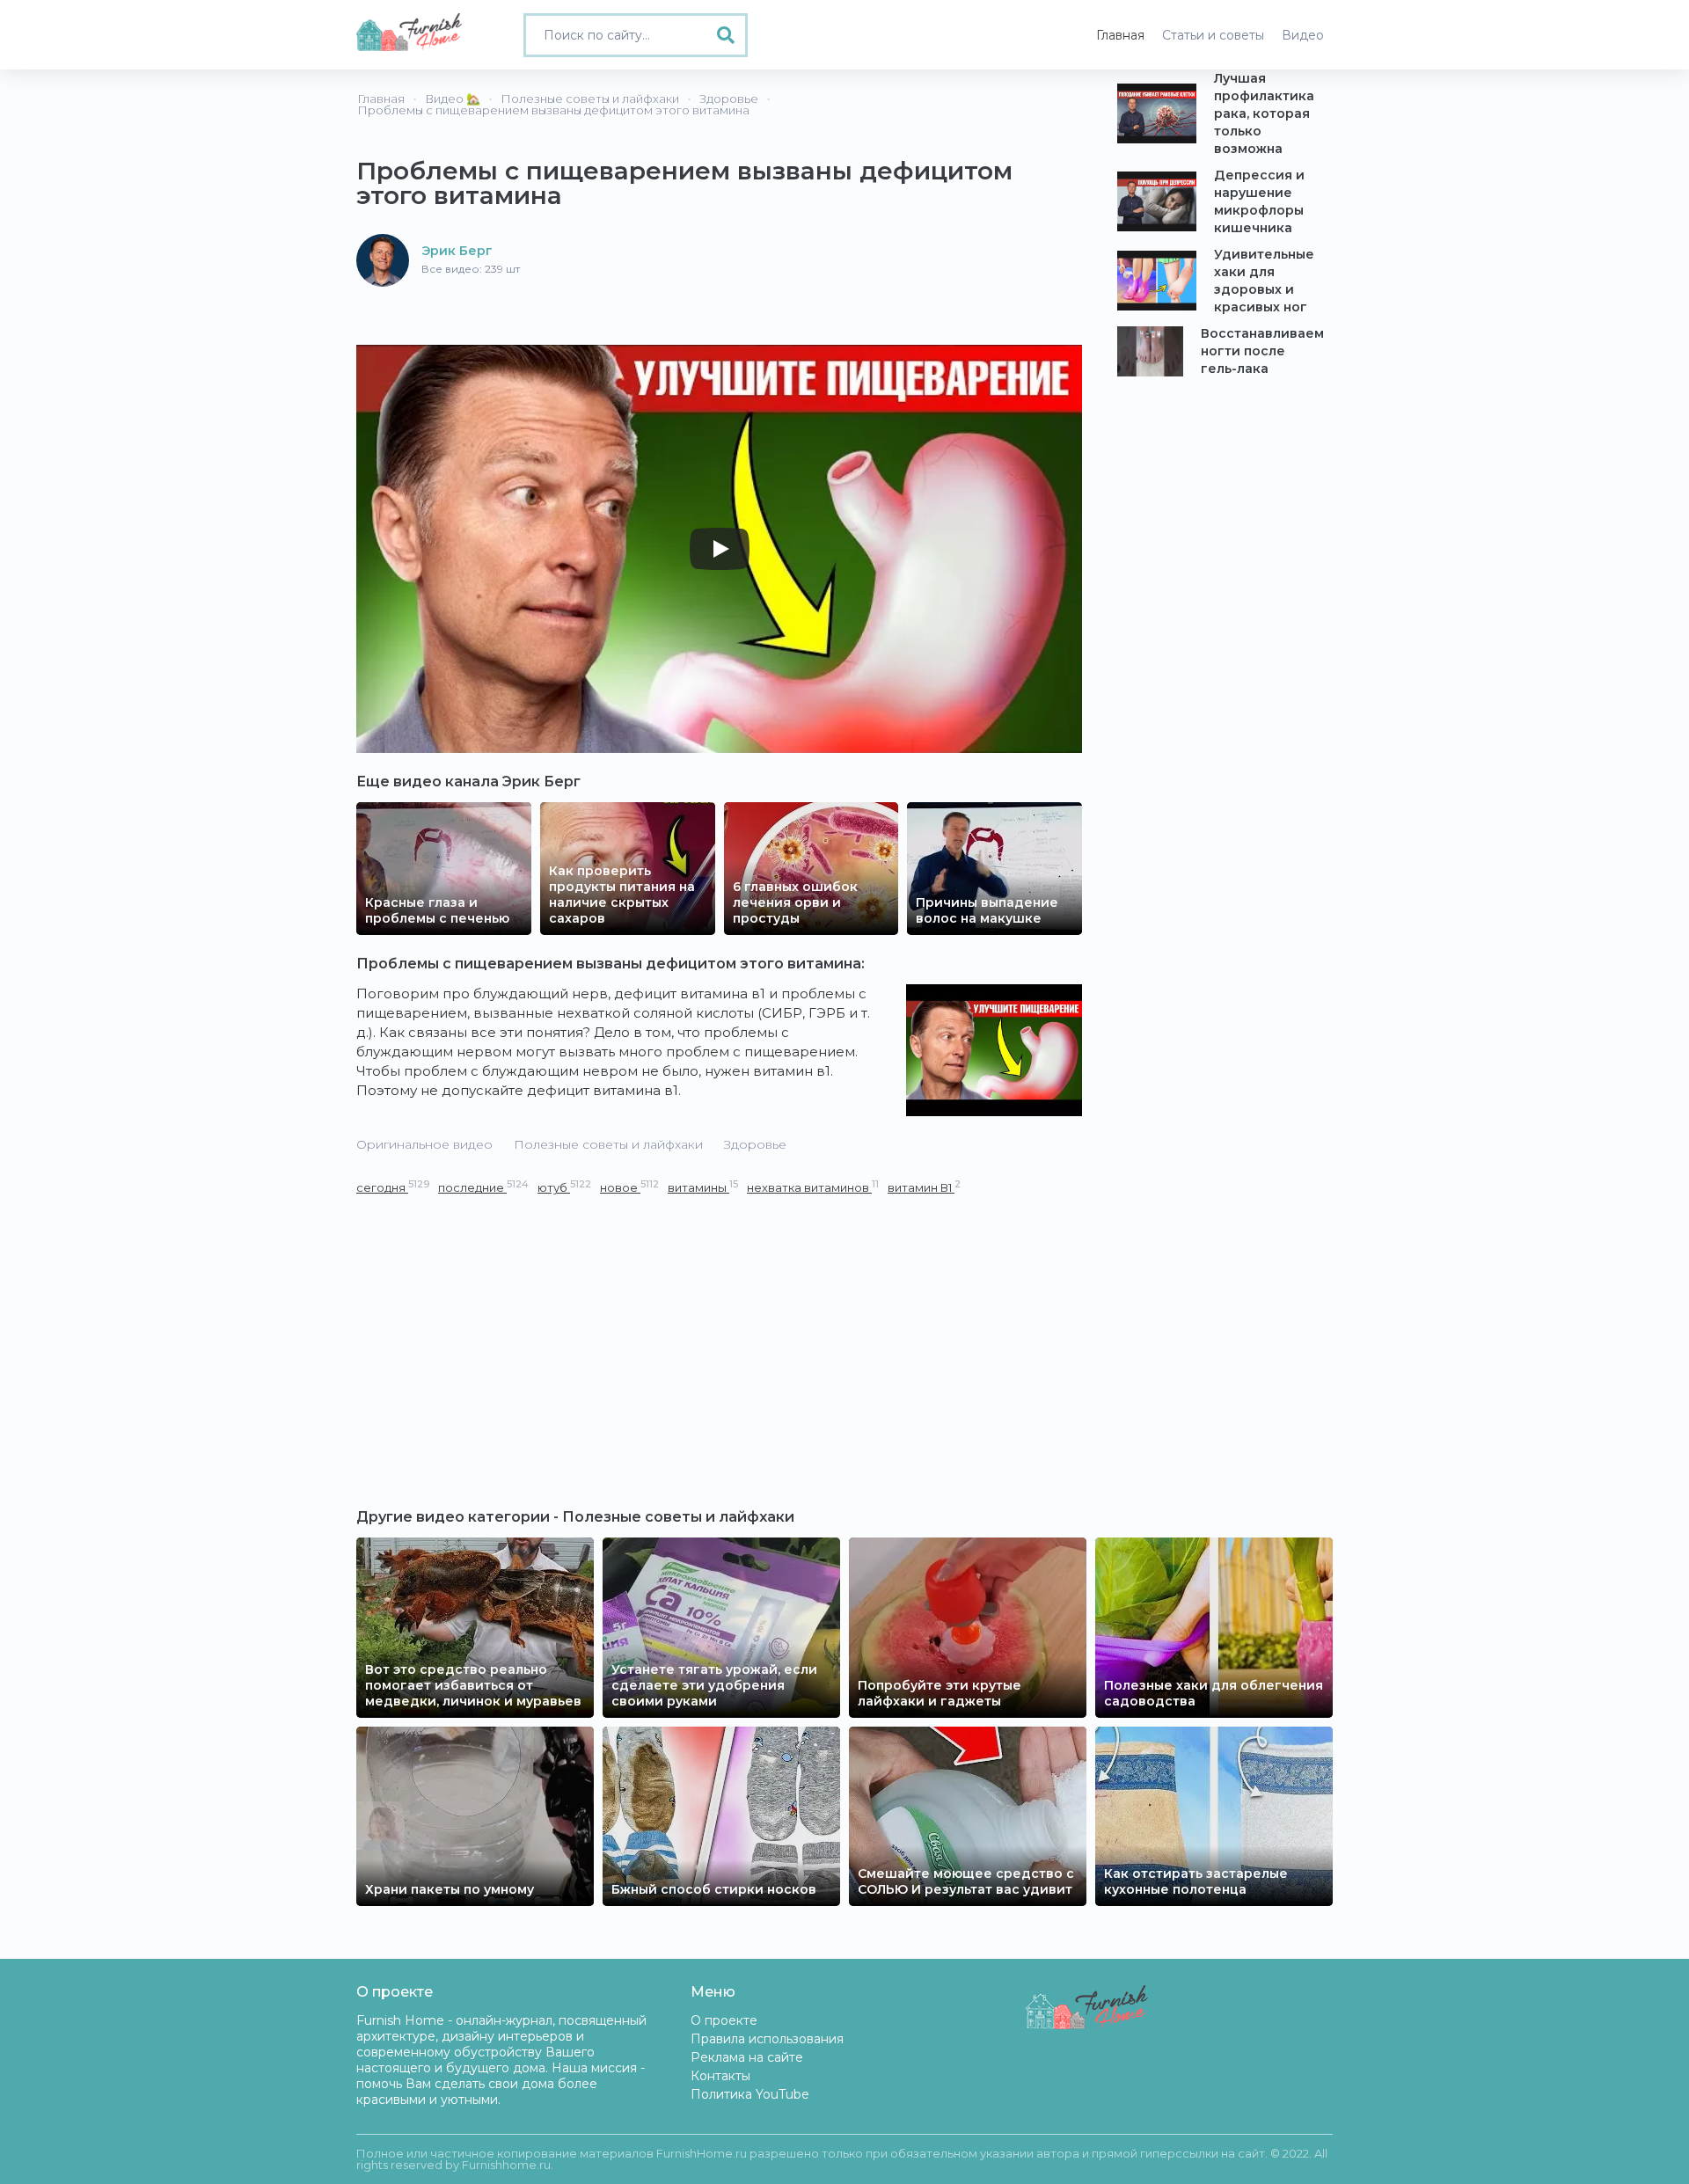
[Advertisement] (719, 1329)
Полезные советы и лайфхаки (608, 1144)
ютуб (564, 1187)
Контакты (720, 2076)
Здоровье (755, 1144)
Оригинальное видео (424, 1144)
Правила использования (767, 2039)
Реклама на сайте (747, 2057)
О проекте (724, 2020)
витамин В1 (924, 1187)
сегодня (393, 1187)
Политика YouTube (750, 2094)
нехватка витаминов (813, 1187)
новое (629, 1187)
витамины (703, 1187)
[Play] (720, 549)
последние (483, 1187)
